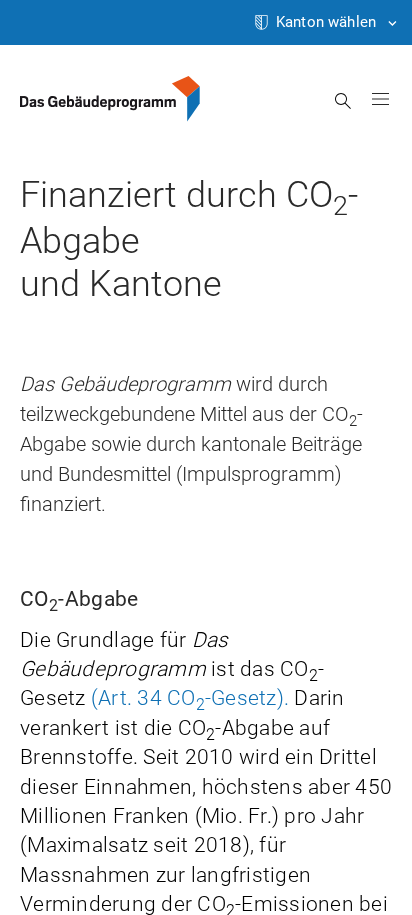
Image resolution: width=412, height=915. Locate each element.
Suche (343, 101)
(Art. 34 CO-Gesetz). (190, 698)
